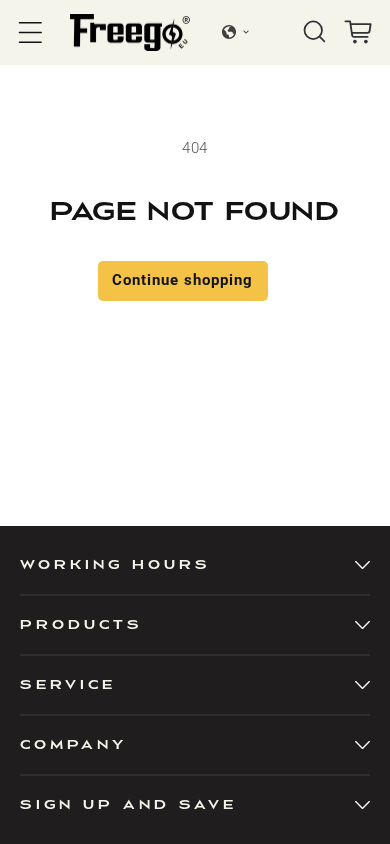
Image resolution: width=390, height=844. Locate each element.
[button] (30, 32)
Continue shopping (182, 280)
